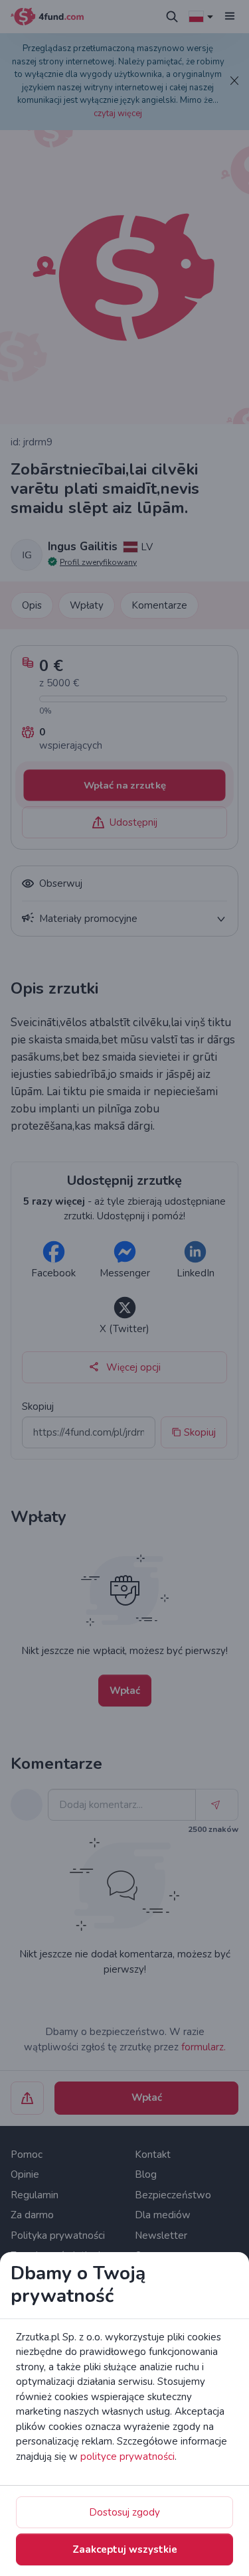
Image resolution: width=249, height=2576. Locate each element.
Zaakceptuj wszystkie (125, 2549)
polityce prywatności (127, 2457)
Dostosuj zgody (124, 2512)
